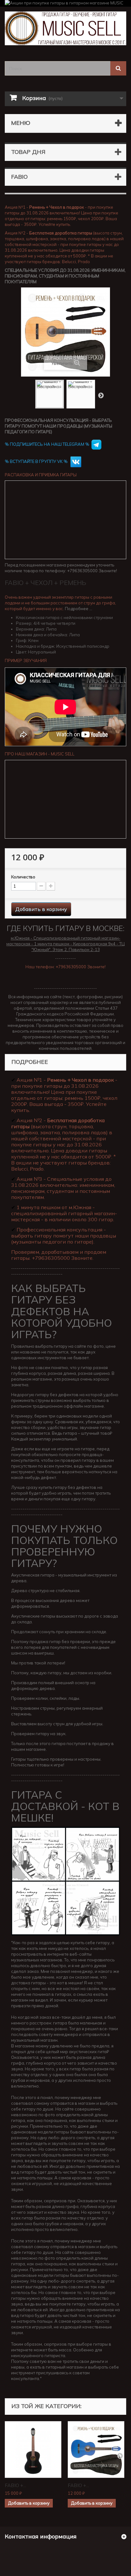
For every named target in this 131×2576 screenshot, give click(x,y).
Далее (101, 395)
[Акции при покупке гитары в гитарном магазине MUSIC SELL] (65, 3)
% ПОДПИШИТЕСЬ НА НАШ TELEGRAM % (47, 444)
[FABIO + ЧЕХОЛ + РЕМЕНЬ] (33, 2450)
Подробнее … (79, 609)
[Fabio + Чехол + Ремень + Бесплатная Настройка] (50, 394)
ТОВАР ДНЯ (28, 152)
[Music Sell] (65, 28)
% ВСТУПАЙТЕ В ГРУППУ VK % (37, 461)
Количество (23, 877)
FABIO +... (15, 2485)
